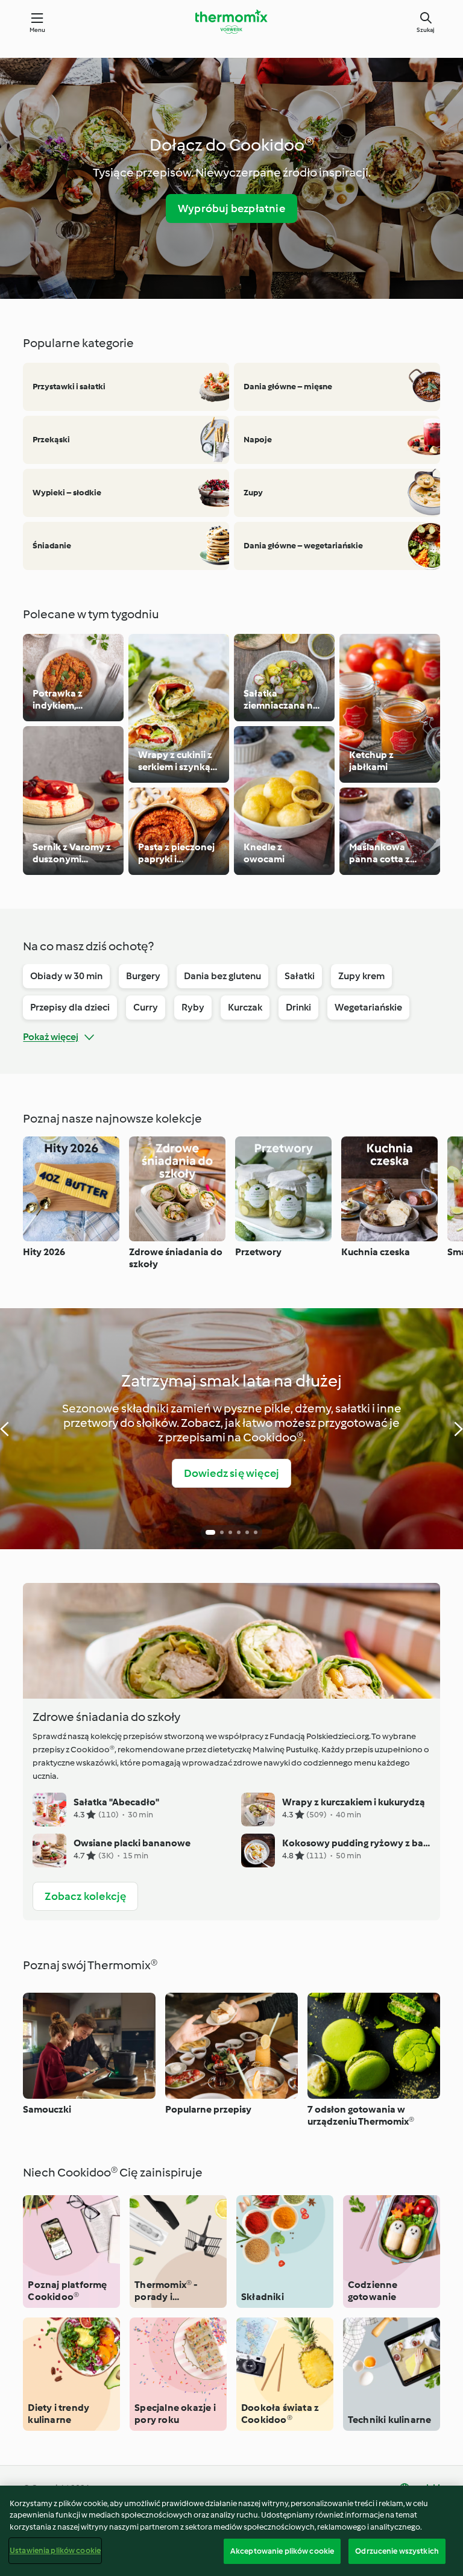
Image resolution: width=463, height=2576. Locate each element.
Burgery (143, 976)
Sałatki (300, 976)
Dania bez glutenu (222, 976)
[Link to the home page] (231, 22)
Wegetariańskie (368, 1007)
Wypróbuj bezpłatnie (231, 208)
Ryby (193, 1007)
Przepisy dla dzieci (70, 1007)
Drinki (298, 1007)
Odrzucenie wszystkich (397, 2551)
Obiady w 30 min (66, 976)
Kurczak (245, 1007)
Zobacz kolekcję (85, 1896)
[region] (231, 2531)
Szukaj (426, 30)
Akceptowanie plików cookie (282, 2551)
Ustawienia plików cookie (55, 2550)
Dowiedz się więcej (232, 1473)
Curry (146, 1007)
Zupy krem (361, 976)
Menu (38, 30)
